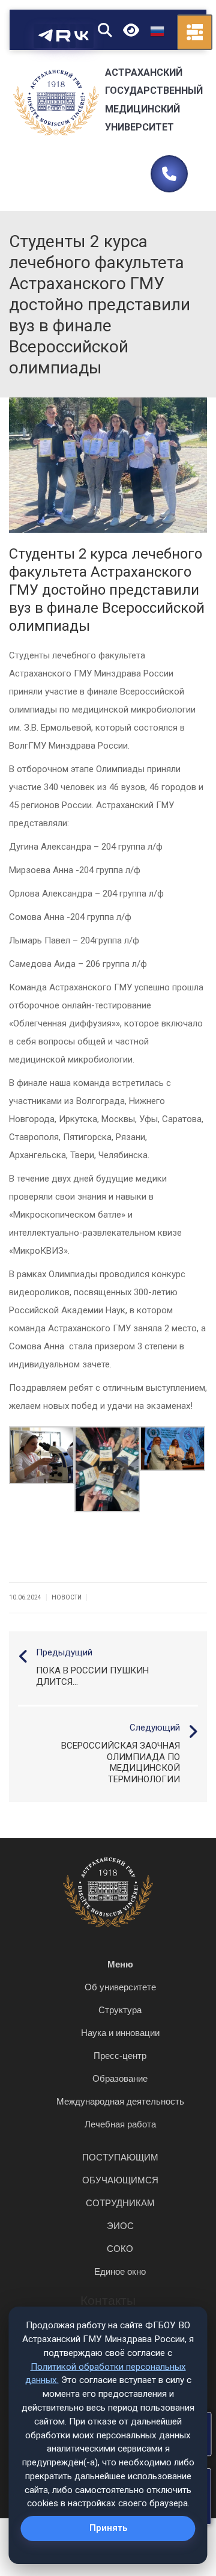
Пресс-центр (120, 2056)
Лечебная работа (120, 2124)
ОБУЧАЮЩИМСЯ (120, 2180)
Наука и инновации (120, 2033)
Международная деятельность (120, 2101)
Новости (67, 1597)
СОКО (120, 2249)
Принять (108, 2528)
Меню (120, 1964)
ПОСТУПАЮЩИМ (120, 2157)
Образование (120, 2078)
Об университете (120, 1987)
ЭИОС (120, 2226)
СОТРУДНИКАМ (120, 2203)
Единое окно (120, 2271)
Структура (120, 2010)
